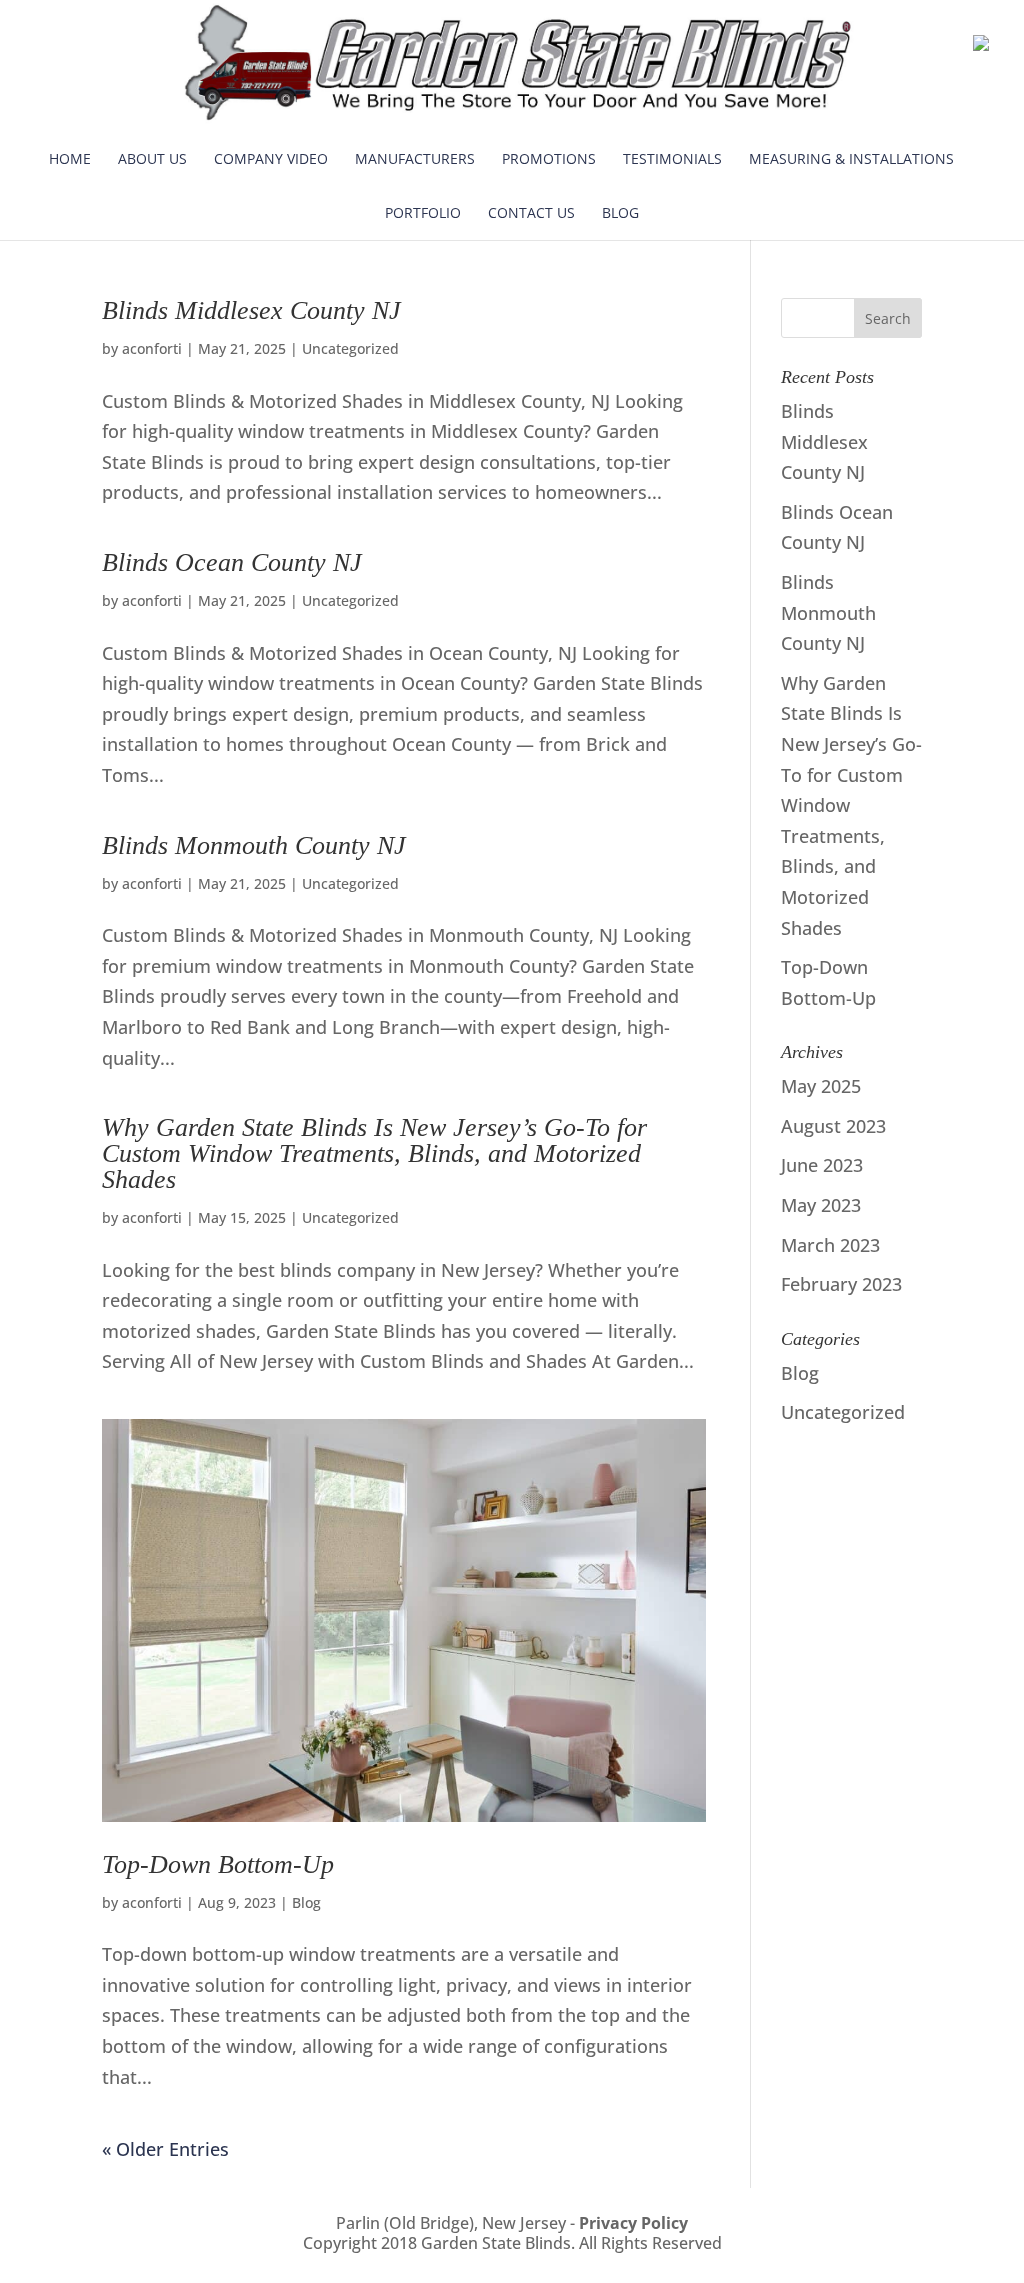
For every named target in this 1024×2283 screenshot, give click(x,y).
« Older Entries (165, 2149)
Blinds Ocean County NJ (232, 562)
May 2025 (821, 1086)
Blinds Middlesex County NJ (251, 310)
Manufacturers (415, 158)
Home (70, 158)
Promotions (549, 158)
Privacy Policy (633, 2223)
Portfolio (423, 212)
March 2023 (830, 1245)
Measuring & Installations (851, 158)
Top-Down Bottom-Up (218, 1864)
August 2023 (833, 1126)
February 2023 (841, 1284)
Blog (620, 212)
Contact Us (531, 212)
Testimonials (672, 158)
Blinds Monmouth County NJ (254, 845)
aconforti (152, 348)
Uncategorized (350, 348)
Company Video (271, 158)
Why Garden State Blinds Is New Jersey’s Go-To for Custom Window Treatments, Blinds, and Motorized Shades (374, 1153)
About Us (152, 158)
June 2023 (822, 1165)
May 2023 (821, 1205)
